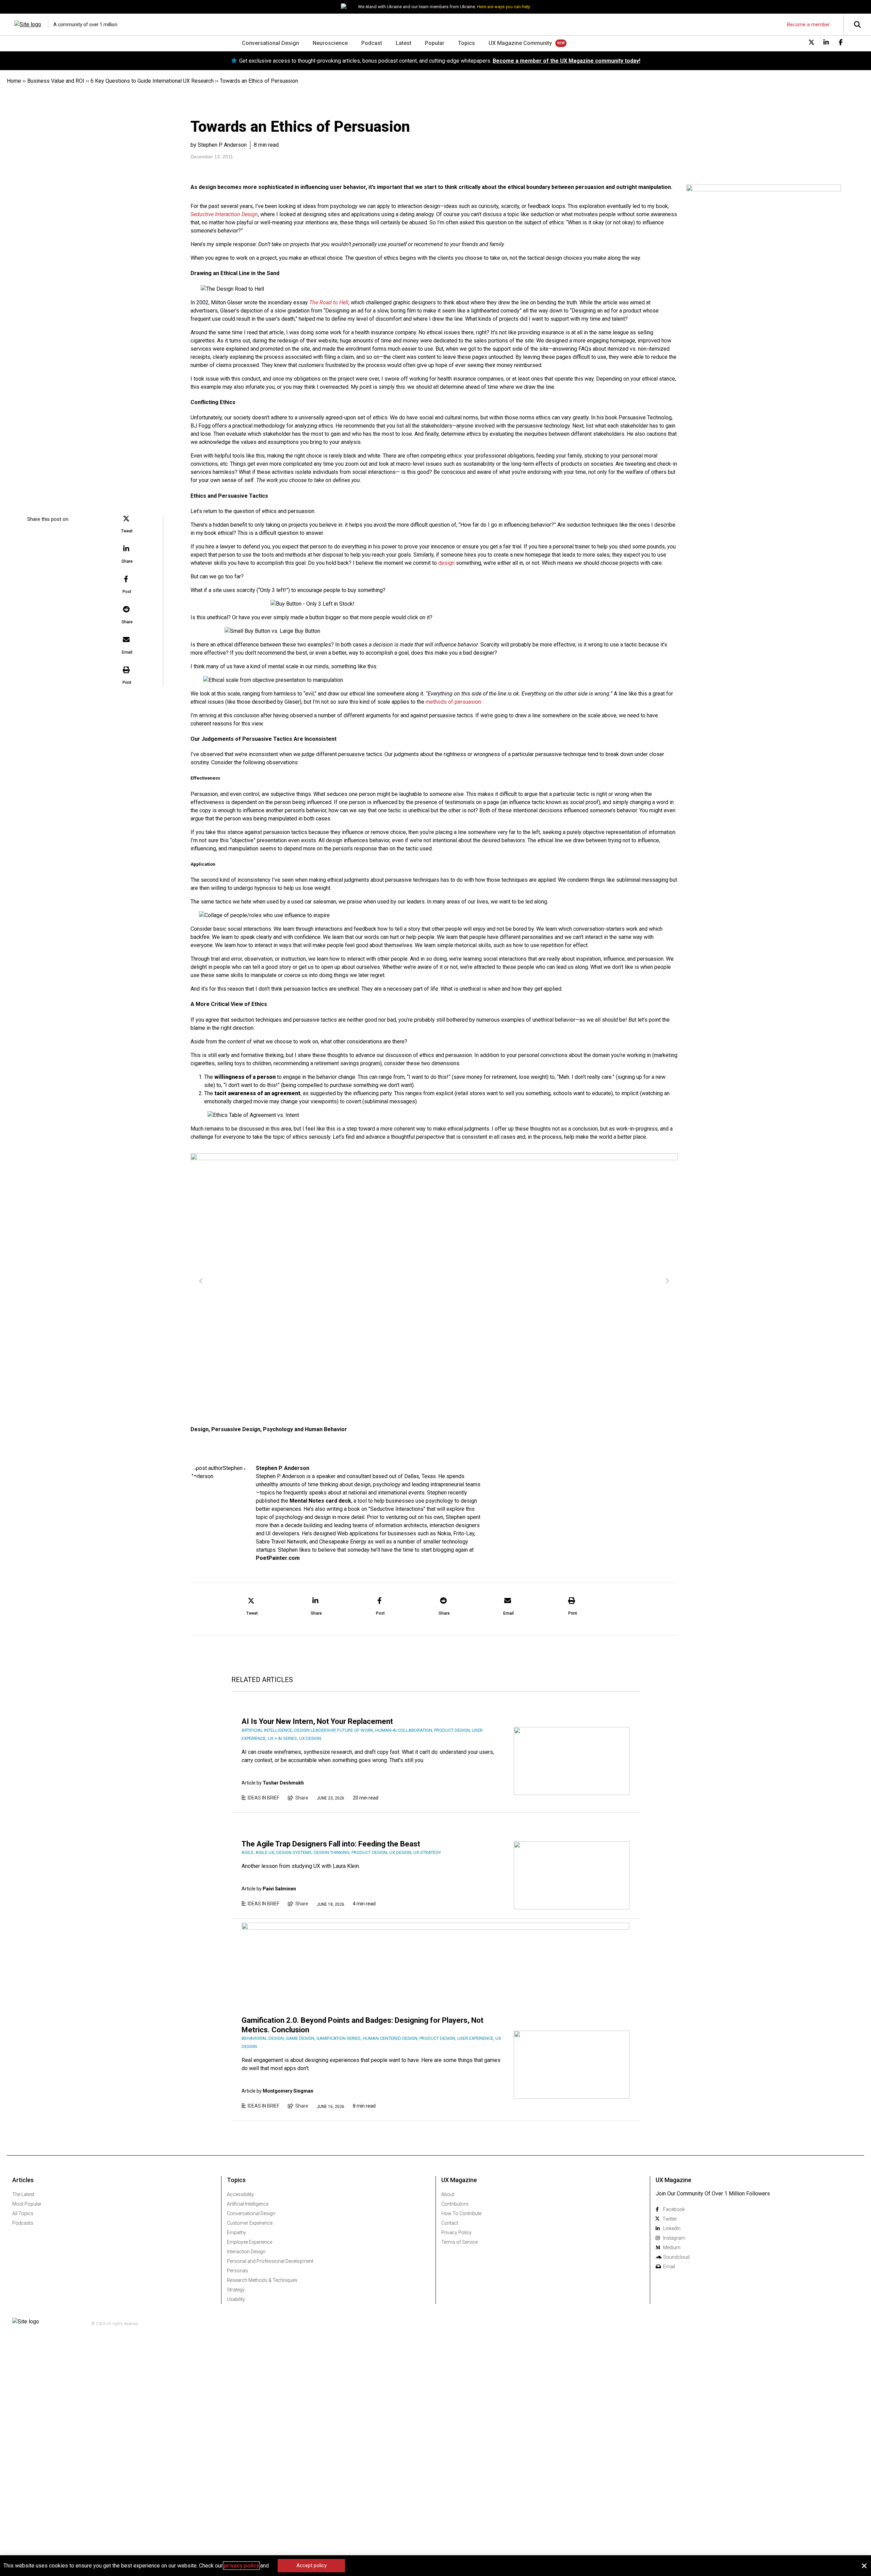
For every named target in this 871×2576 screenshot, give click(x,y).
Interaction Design (246, 2252)
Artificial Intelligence (248, 2204)
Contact (450, 2223)
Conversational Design (270, 43)
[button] (127, 525)
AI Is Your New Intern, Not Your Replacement (317, 1721)
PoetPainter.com (278, 1558)
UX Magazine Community (520, 43)
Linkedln (672, 2228)
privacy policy (241, 2566)
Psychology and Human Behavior (305, 1429)
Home (14, 81)
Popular (435, 43)
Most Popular (27, 2204)
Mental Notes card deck (320, 1501)
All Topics (23, 2213)
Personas (237, 2271)
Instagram (674, 2238)
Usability (236, 2299)
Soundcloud (676, 2257)
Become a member (808, 25)
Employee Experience (250, 2242)
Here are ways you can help (504, 7)
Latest (404, 43)
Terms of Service (459, 2242)
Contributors (455, 2204)
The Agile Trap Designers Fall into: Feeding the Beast (331, 1844)
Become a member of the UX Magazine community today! (566, 61)
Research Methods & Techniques (262, 2280)
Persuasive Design (236, 1429)
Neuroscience (330, 43)
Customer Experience (250, 2223)
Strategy (236, 2290)
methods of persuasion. (454, 702)
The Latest (23, 2194)
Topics (466, 43)
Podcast (372, 43)
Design (200, 1429)
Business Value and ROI (56, 81)
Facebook (674, 2209)
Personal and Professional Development (270, 2261)
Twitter (670, 2219)
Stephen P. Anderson (283, 1468)
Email (669, 2267)
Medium (672, 2247)
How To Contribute (461, 2213)
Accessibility (240, 2194)
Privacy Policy (456, 2233)
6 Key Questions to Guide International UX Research (152, 81)
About (448, 2194)
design (446, 563)
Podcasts (23, 2223)
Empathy (236, 2233)
